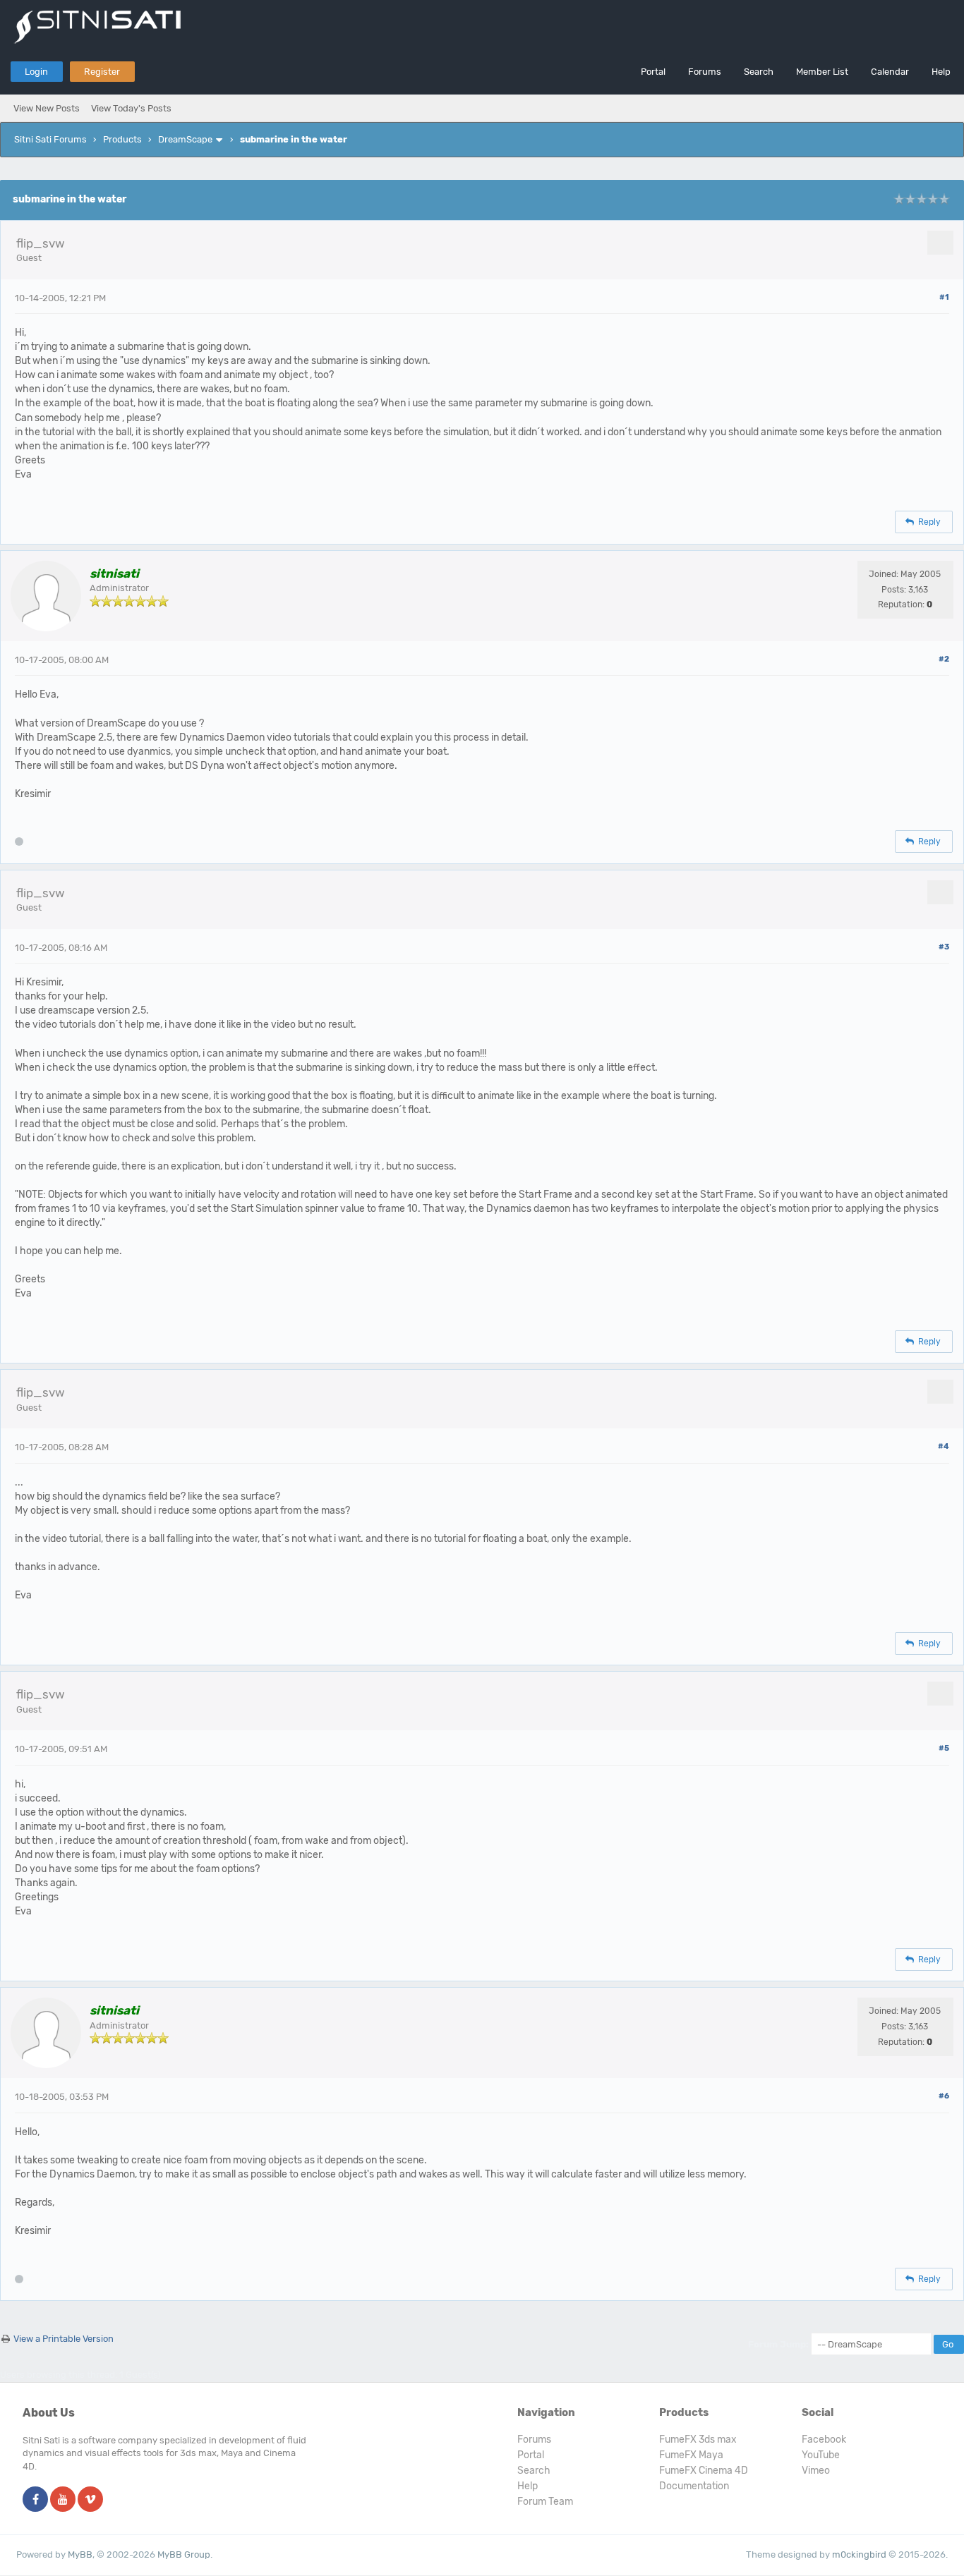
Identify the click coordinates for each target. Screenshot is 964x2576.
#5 (944, 1748)
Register (102, 72)
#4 (944, 1446)
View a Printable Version (64, 2339)
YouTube (821, 2455)
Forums (705, 72)
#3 (944, 947)
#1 (944, 297)
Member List (822, 72)
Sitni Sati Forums (50, 139)
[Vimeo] (90, 2500)
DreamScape (185, 139)
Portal (653, 72)
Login (36, 72)
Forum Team (545, 2502)
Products (122, 139)
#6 (944, 2096)
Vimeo (816, 2471)
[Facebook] (35, 2500)
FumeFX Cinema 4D (704, 2471)
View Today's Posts (131, 108)
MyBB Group (184, 2554)
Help (941, 72)
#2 (944, 659)
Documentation (694, 2486)
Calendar (890, 72)
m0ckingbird (859, 2554)
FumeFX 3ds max (698, 2440)
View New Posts (47, 108)
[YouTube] (63, 2500)
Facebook (824, 2440)
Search (759, 72)
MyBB (80, 2554)
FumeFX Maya (691, 2455)
